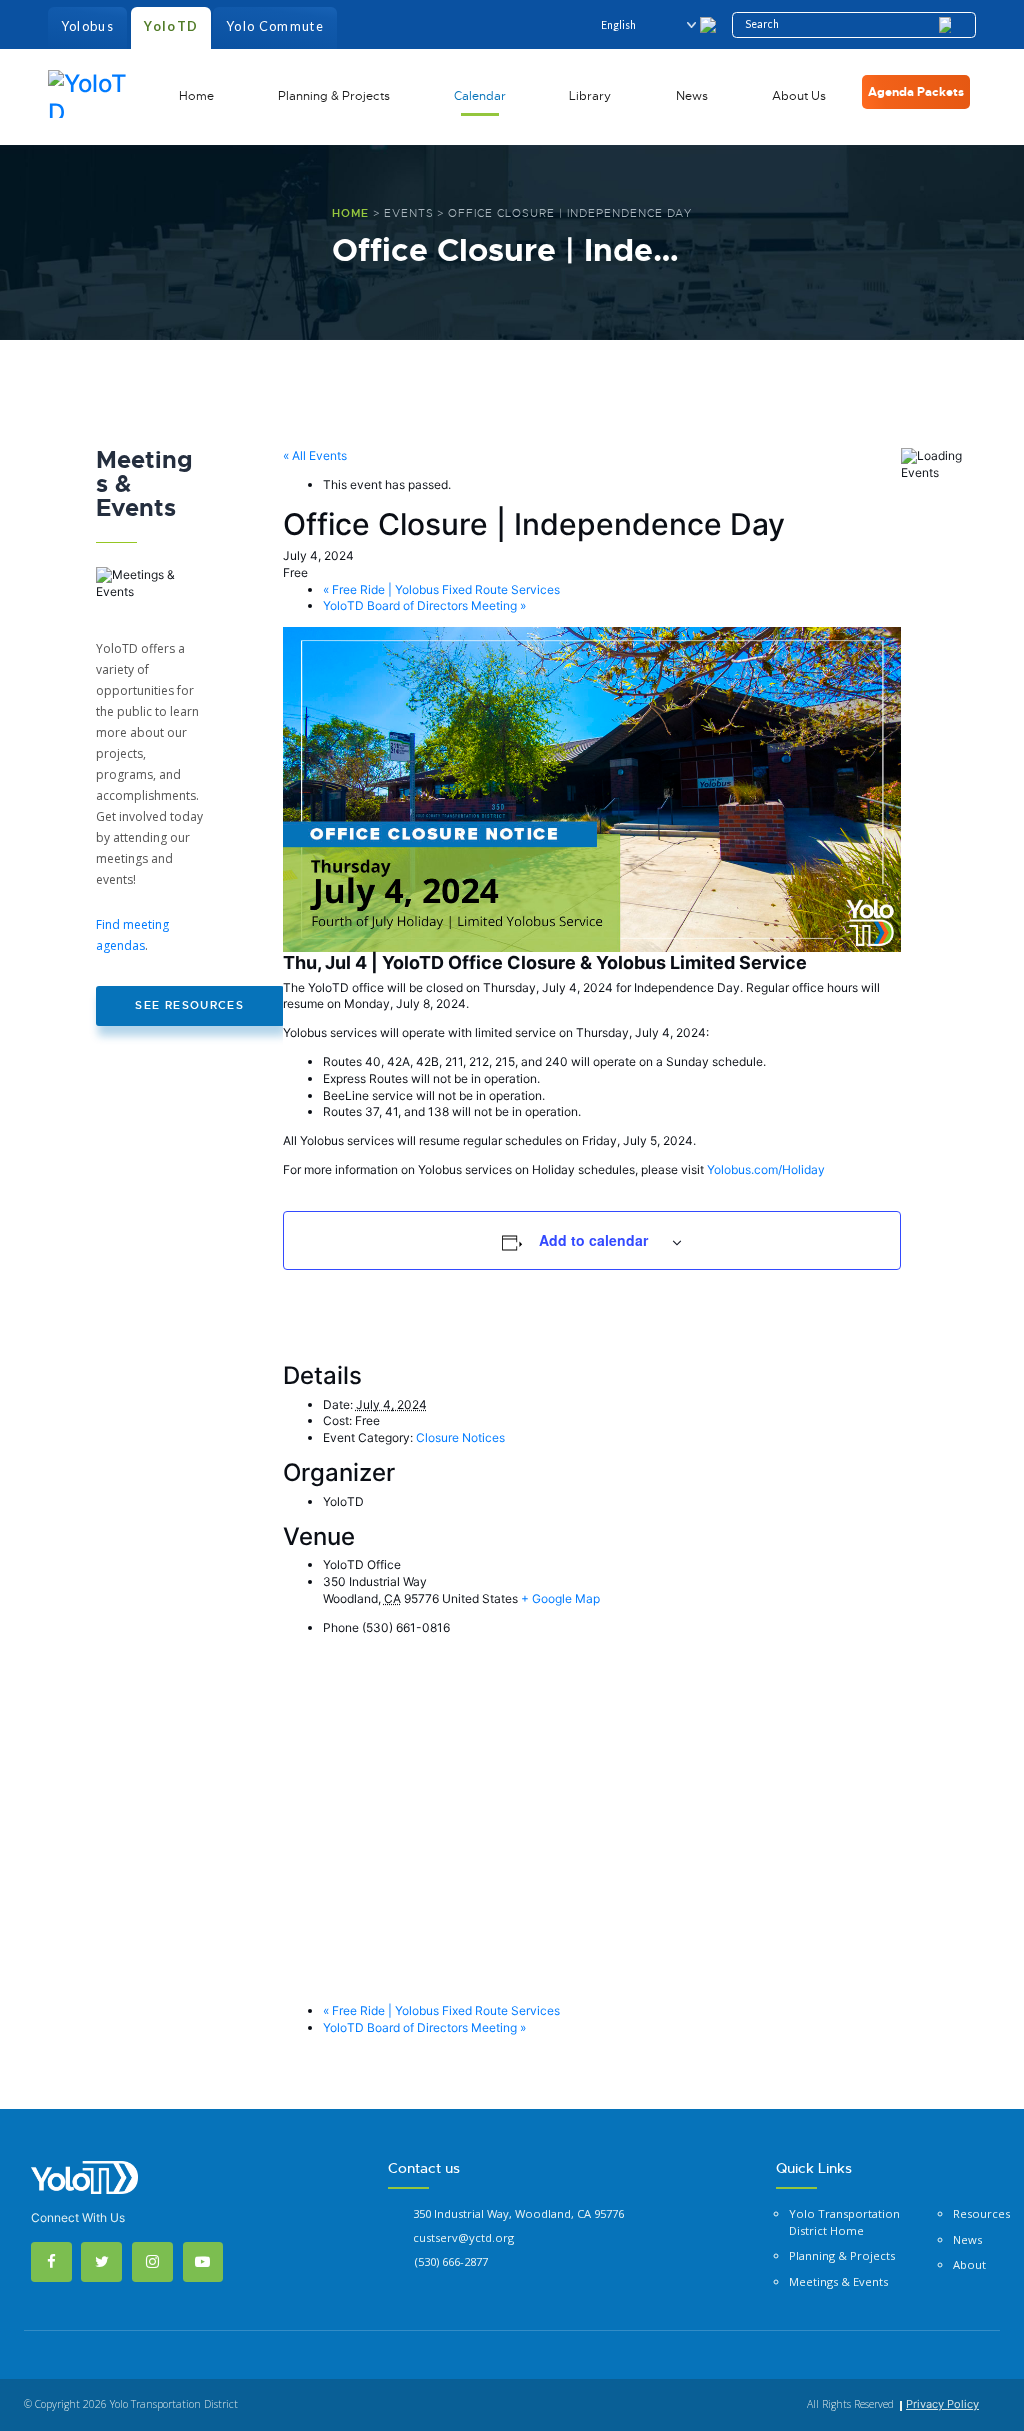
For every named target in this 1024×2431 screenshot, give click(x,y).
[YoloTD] (92, 92)
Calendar (480, 96)
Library (590, 96)
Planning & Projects (334, 96)
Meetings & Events (838, 2281)
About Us (799, 96)
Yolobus (87, 26)
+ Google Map (560, 1598)
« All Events (315, 455)
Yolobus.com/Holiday (766, 1169)
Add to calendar (593, 1240)
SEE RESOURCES (189, 1005)
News (692, 96)
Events (409, 213)
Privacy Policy (942, 2404)
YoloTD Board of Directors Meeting (424, 605)
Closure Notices (460, 1437)
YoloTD (171, 26)
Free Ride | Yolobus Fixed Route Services (441, 589)
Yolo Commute (275, 26)
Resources (981, 2213)
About (969, 2264)
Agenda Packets (916, 92)
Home (196, 96)
